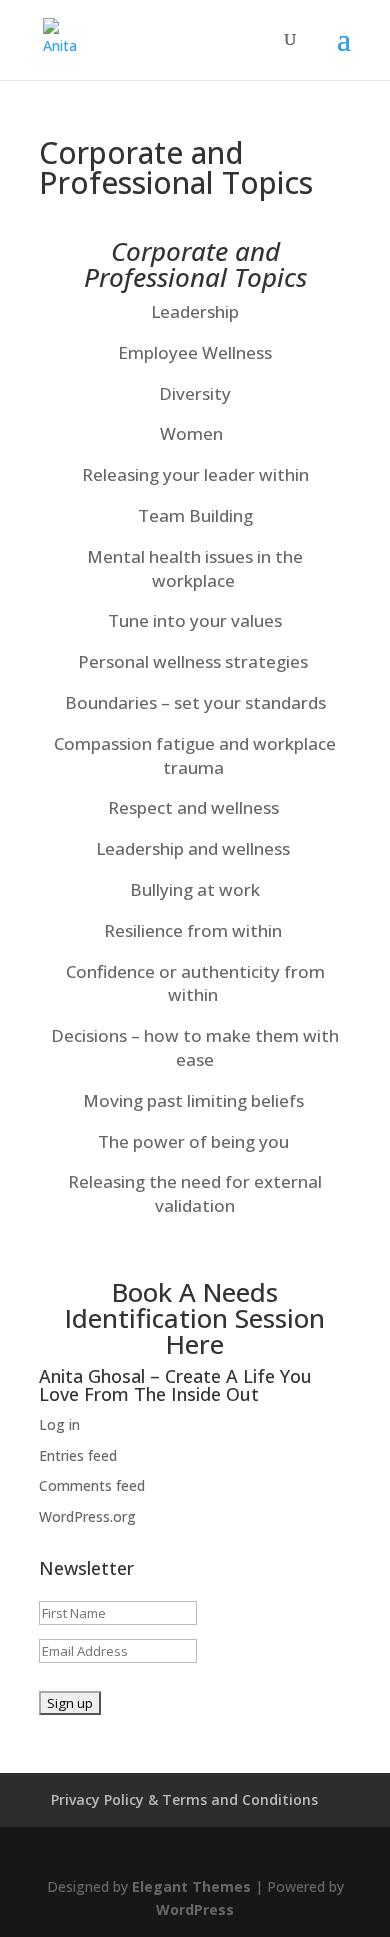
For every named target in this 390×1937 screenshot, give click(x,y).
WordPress (195, 1909)
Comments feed (92, 1485)
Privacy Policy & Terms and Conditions (184, 1799)
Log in (59, 1424)
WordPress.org (87, 1516)
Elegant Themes (191, 1886)
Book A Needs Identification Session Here (195, 1318)
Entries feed (78, 1455)
